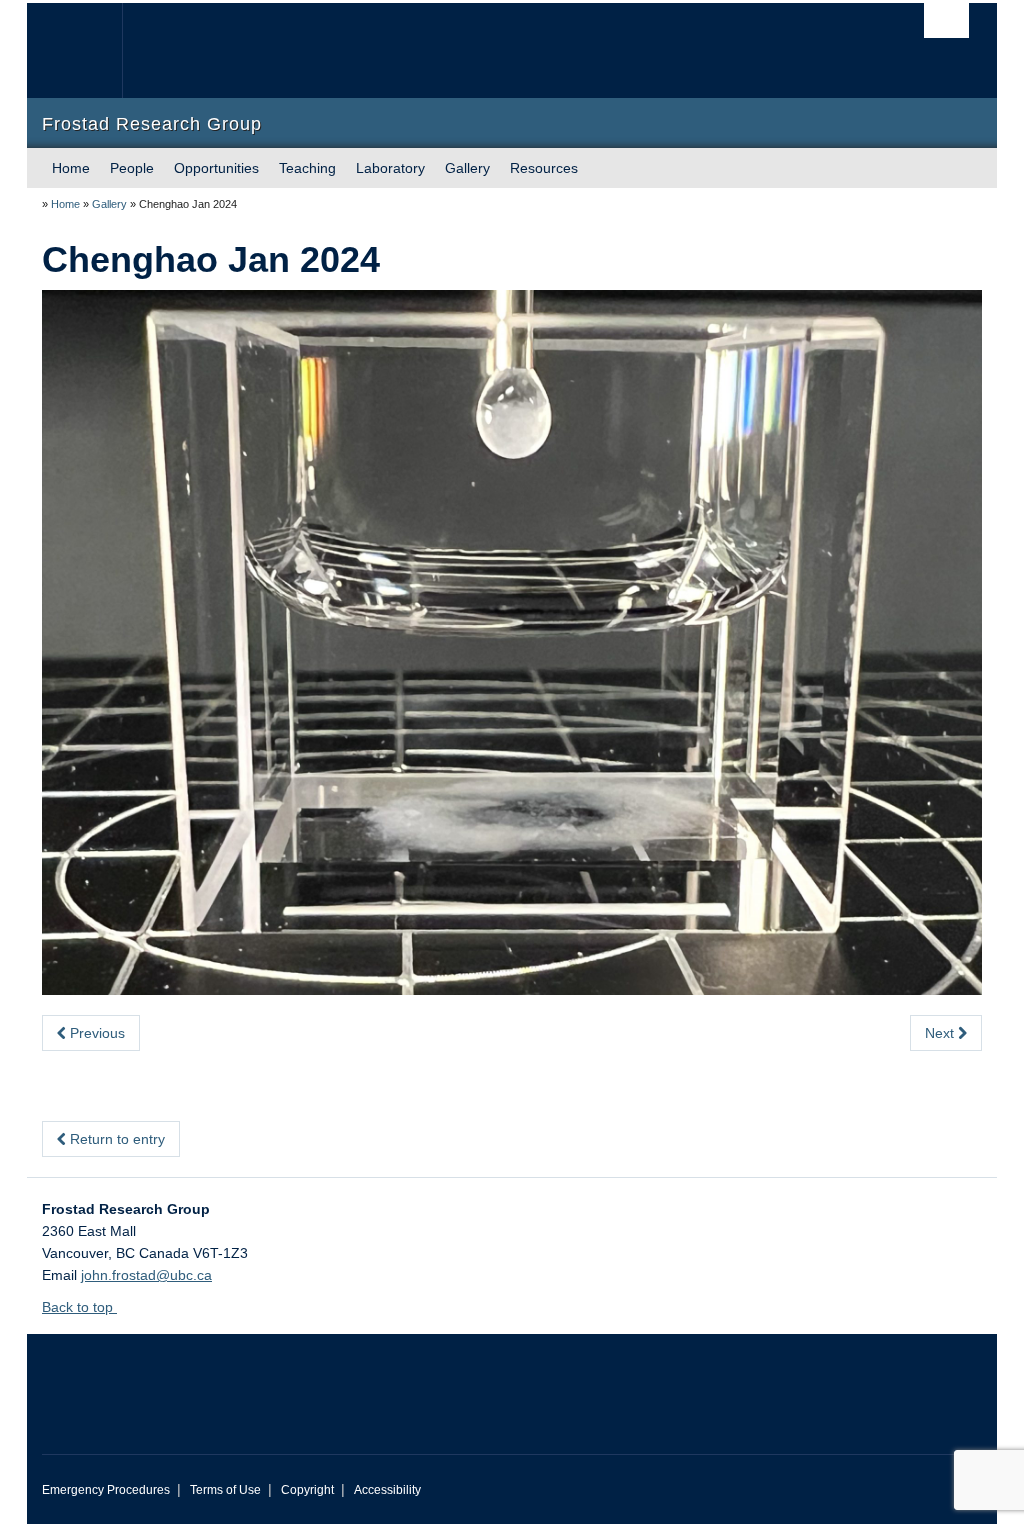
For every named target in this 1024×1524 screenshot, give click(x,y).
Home (71, 168)
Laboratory (390, 168)
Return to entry (115, 1139)
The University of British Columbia (89, 50)
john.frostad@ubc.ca (146, 1275)
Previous (95, 1033)
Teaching (307, 168)
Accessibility (387, 1490)
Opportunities (216, 168)
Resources (544, 168)
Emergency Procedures (106, 1490)
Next (941, 1033)
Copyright (307, 1490)
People (132, 168)
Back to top (79, 1307)
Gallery (467, 168)
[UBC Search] (946, 20)
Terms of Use (225, 1490)
